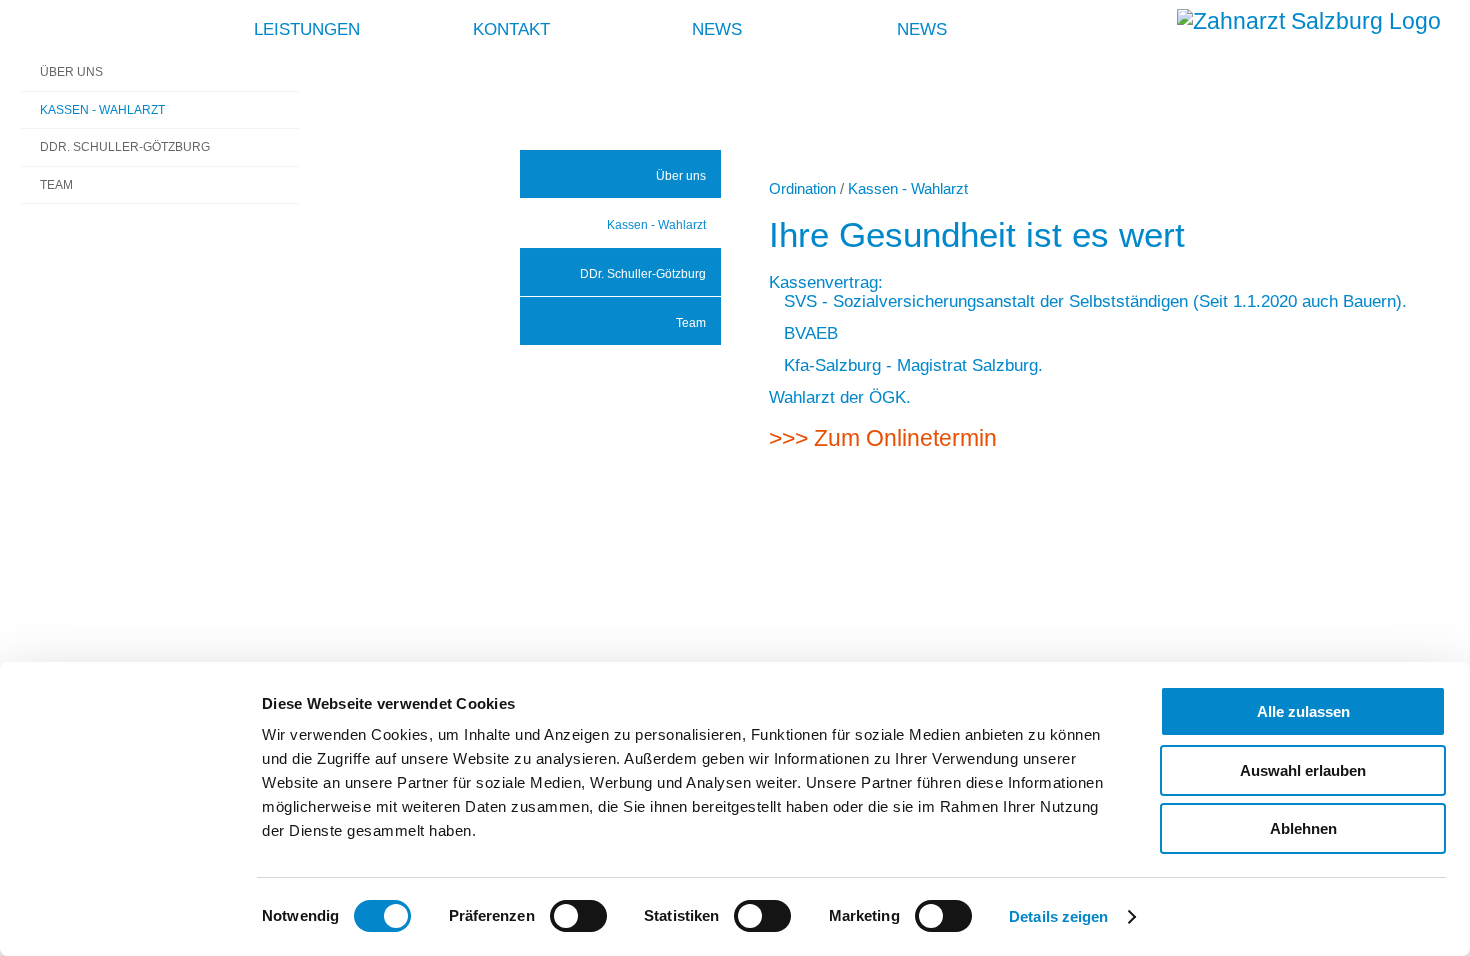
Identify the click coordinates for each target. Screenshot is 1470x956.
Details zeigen (1058, 916)
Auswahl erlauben (1303, 770)
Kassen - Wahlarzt (656, 225)
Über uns (681, 176)
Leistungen (307, 29)
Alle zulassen (1303, 711)
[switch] (578, 916)
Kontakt (511, 29)
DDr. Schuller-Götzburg (643, 274)
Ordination (802, 188)
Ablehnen (1303, 828)
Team (691, 323)
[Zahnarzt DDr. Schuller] (1309, 21)
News (717, 29)
